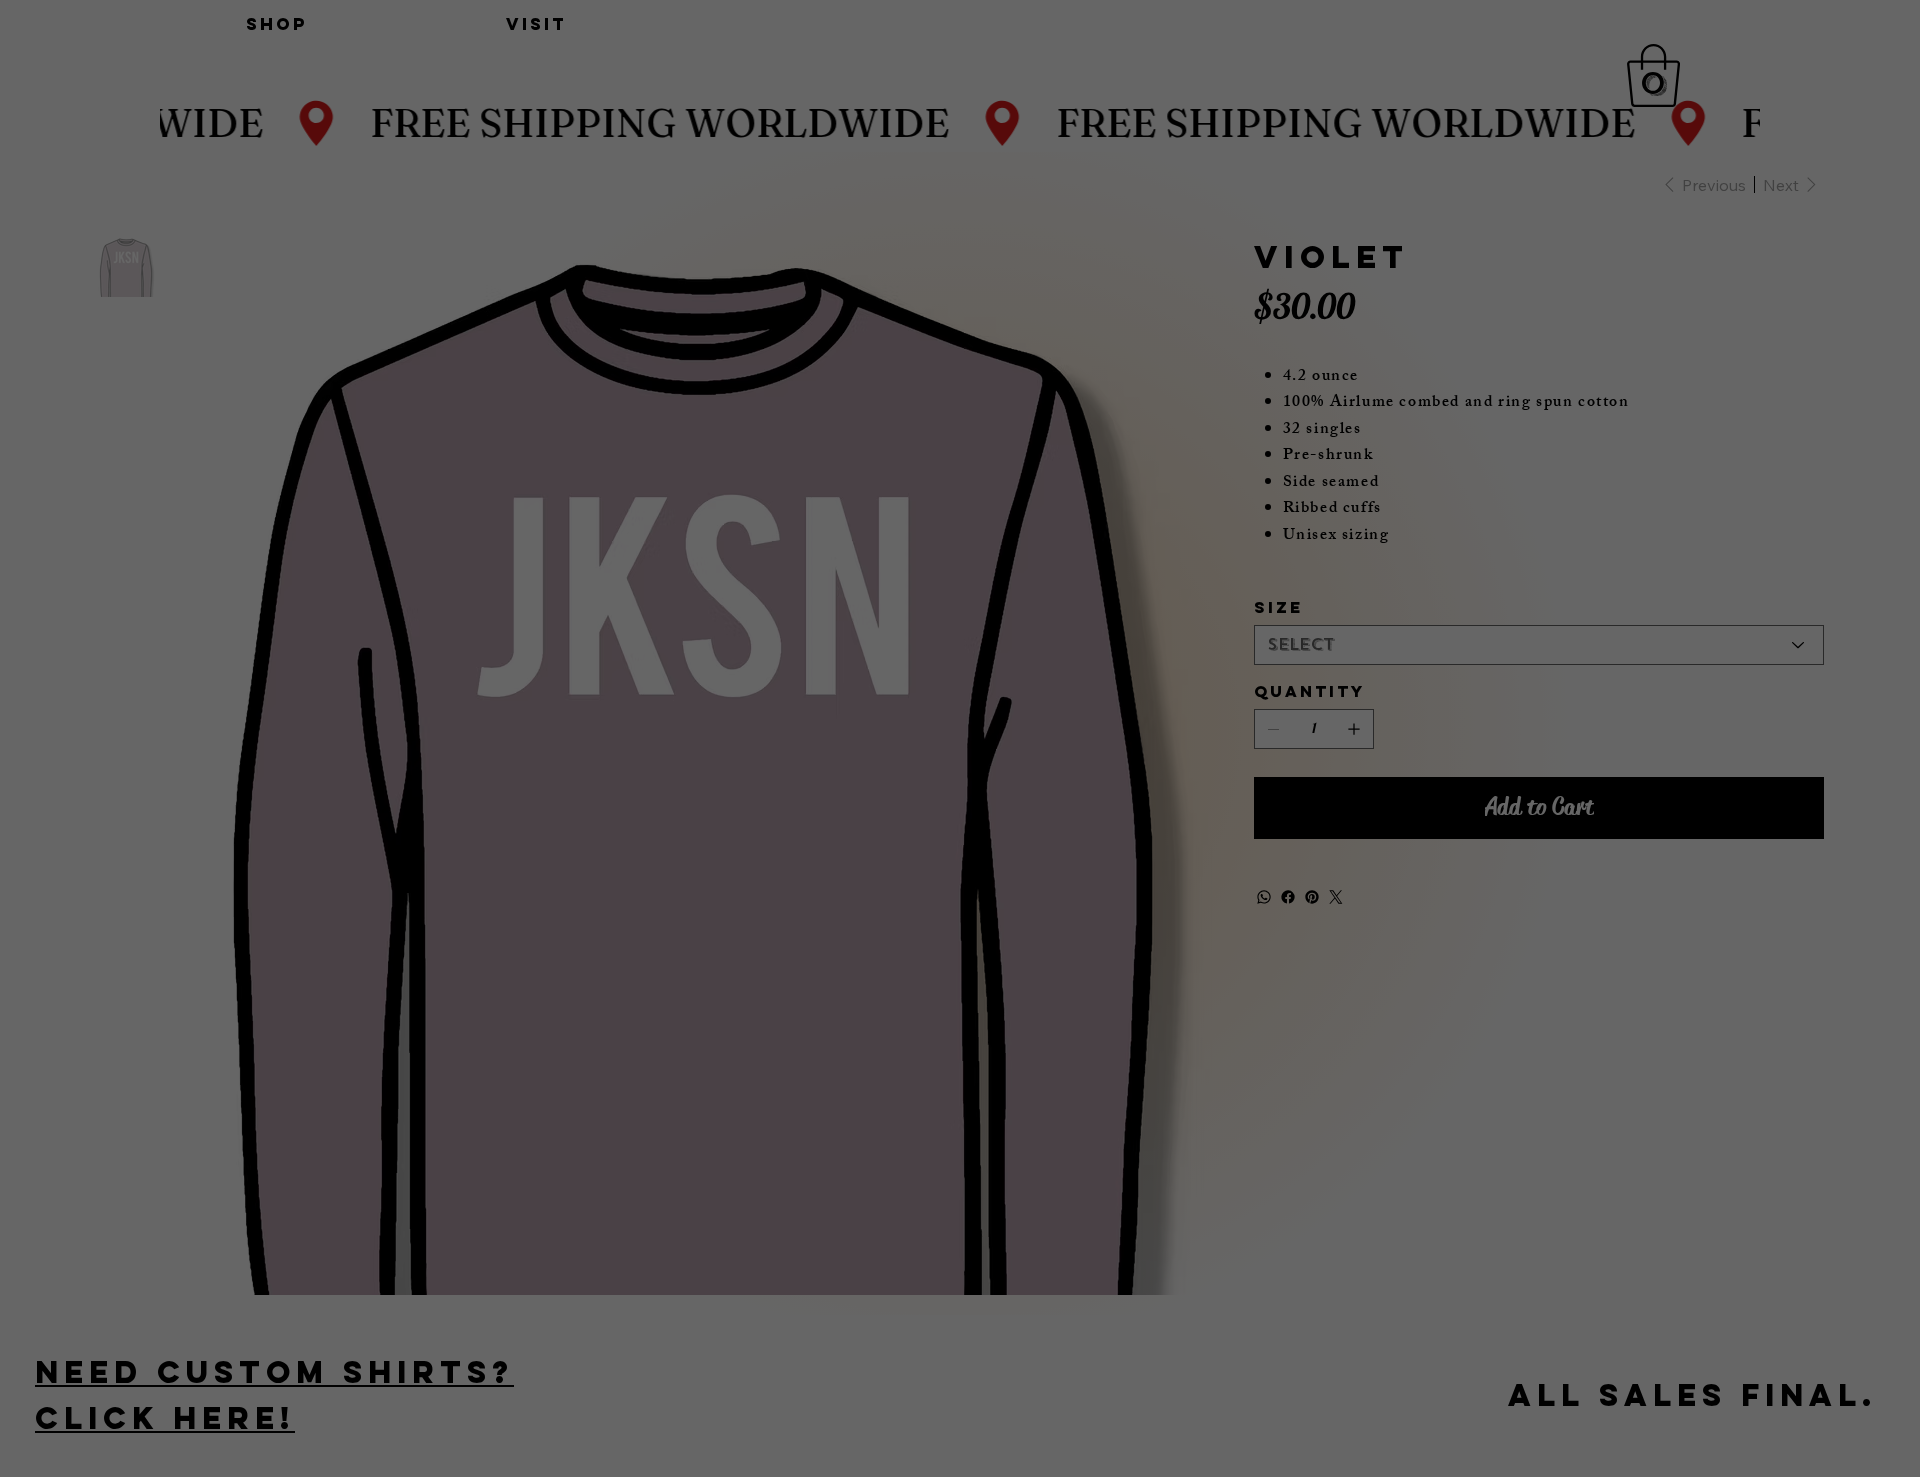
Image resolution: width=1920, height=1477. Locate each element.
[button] (1163, 578)
